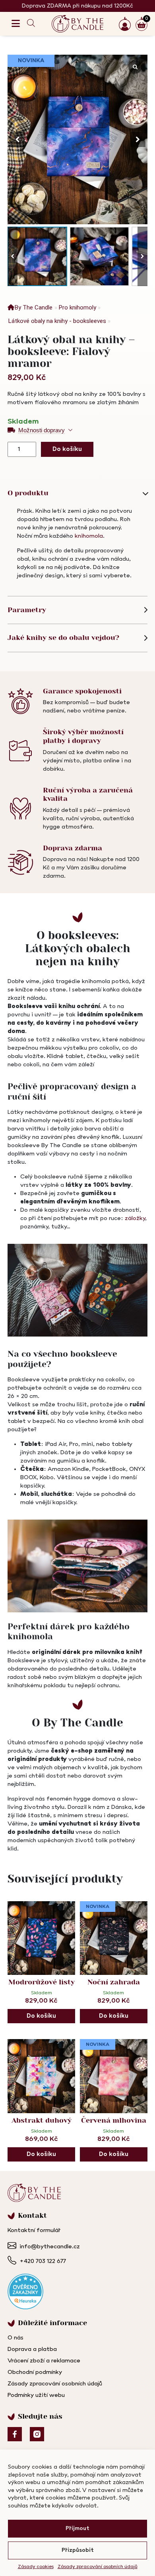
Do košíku (67, 449)
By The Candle (34, 307)
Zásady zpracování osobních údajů (98, 2567)
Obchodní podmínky (35, 2372)
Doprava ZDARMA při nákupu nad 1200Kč (77, 6)
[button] (138, 139)
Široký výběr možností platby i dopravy (83, 736)
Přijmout (77, 2529)
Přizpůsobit (78, 2550)
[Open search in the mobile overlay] (32, 24)
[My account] (126, 24)
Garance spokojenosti (82, 691)
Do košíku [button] (41, 2016)
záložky (135, 1218)
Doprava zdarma (73, 848)
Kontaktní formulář (34, 2230)
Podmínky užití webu (36, 2395)
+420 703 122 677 (42, 2261)
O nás (15, 2338)
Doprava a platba (32, 2349)
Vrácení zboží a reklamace (44, 2361)
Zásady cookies (36, 2567)
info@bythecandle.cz (50, 2247)
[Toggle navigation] (16, 24)
